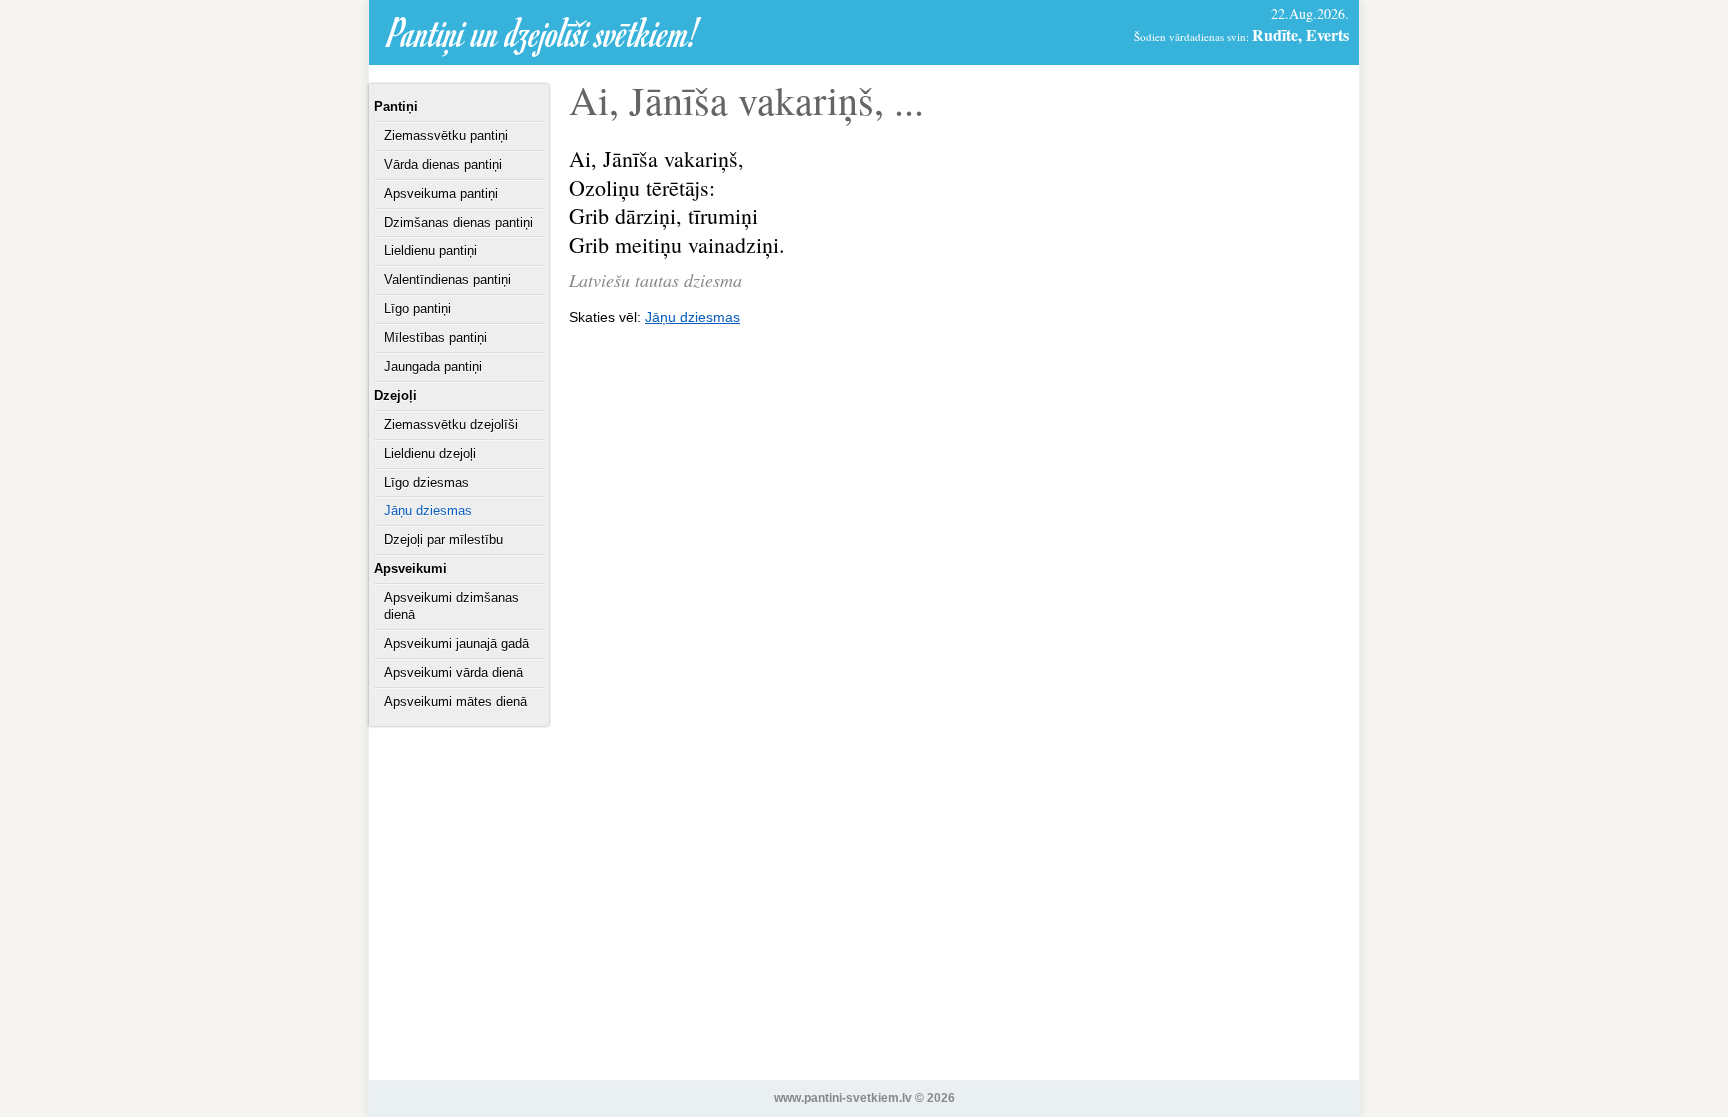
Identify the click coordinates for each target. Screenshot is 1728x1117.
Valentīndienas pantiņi (447, 279)
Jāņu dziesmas (428, 510)
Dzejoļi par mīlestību (443, 539)
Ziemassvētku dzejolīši (451, 424)
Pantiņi (396, 106)
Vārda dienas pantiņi (443, 164)
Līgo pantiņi (417, 308)
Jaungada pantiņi (433, 366)
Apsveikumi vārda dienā (453, 672)
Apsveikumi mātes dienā (455, 701)
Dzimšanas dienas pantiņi (458, 222)
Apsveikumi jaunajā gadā (456, 643)
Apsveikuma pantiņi (441, 193)
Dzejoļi (395, 395)
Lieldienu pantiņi (430, 250)
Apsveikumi (410, 568)
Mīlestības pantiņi (435, 337)
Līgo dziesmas (426, 482)
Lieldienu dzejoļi (430, 453)
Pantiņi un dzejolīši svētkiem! (544, 32)
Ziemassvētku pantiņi (446, 135)
